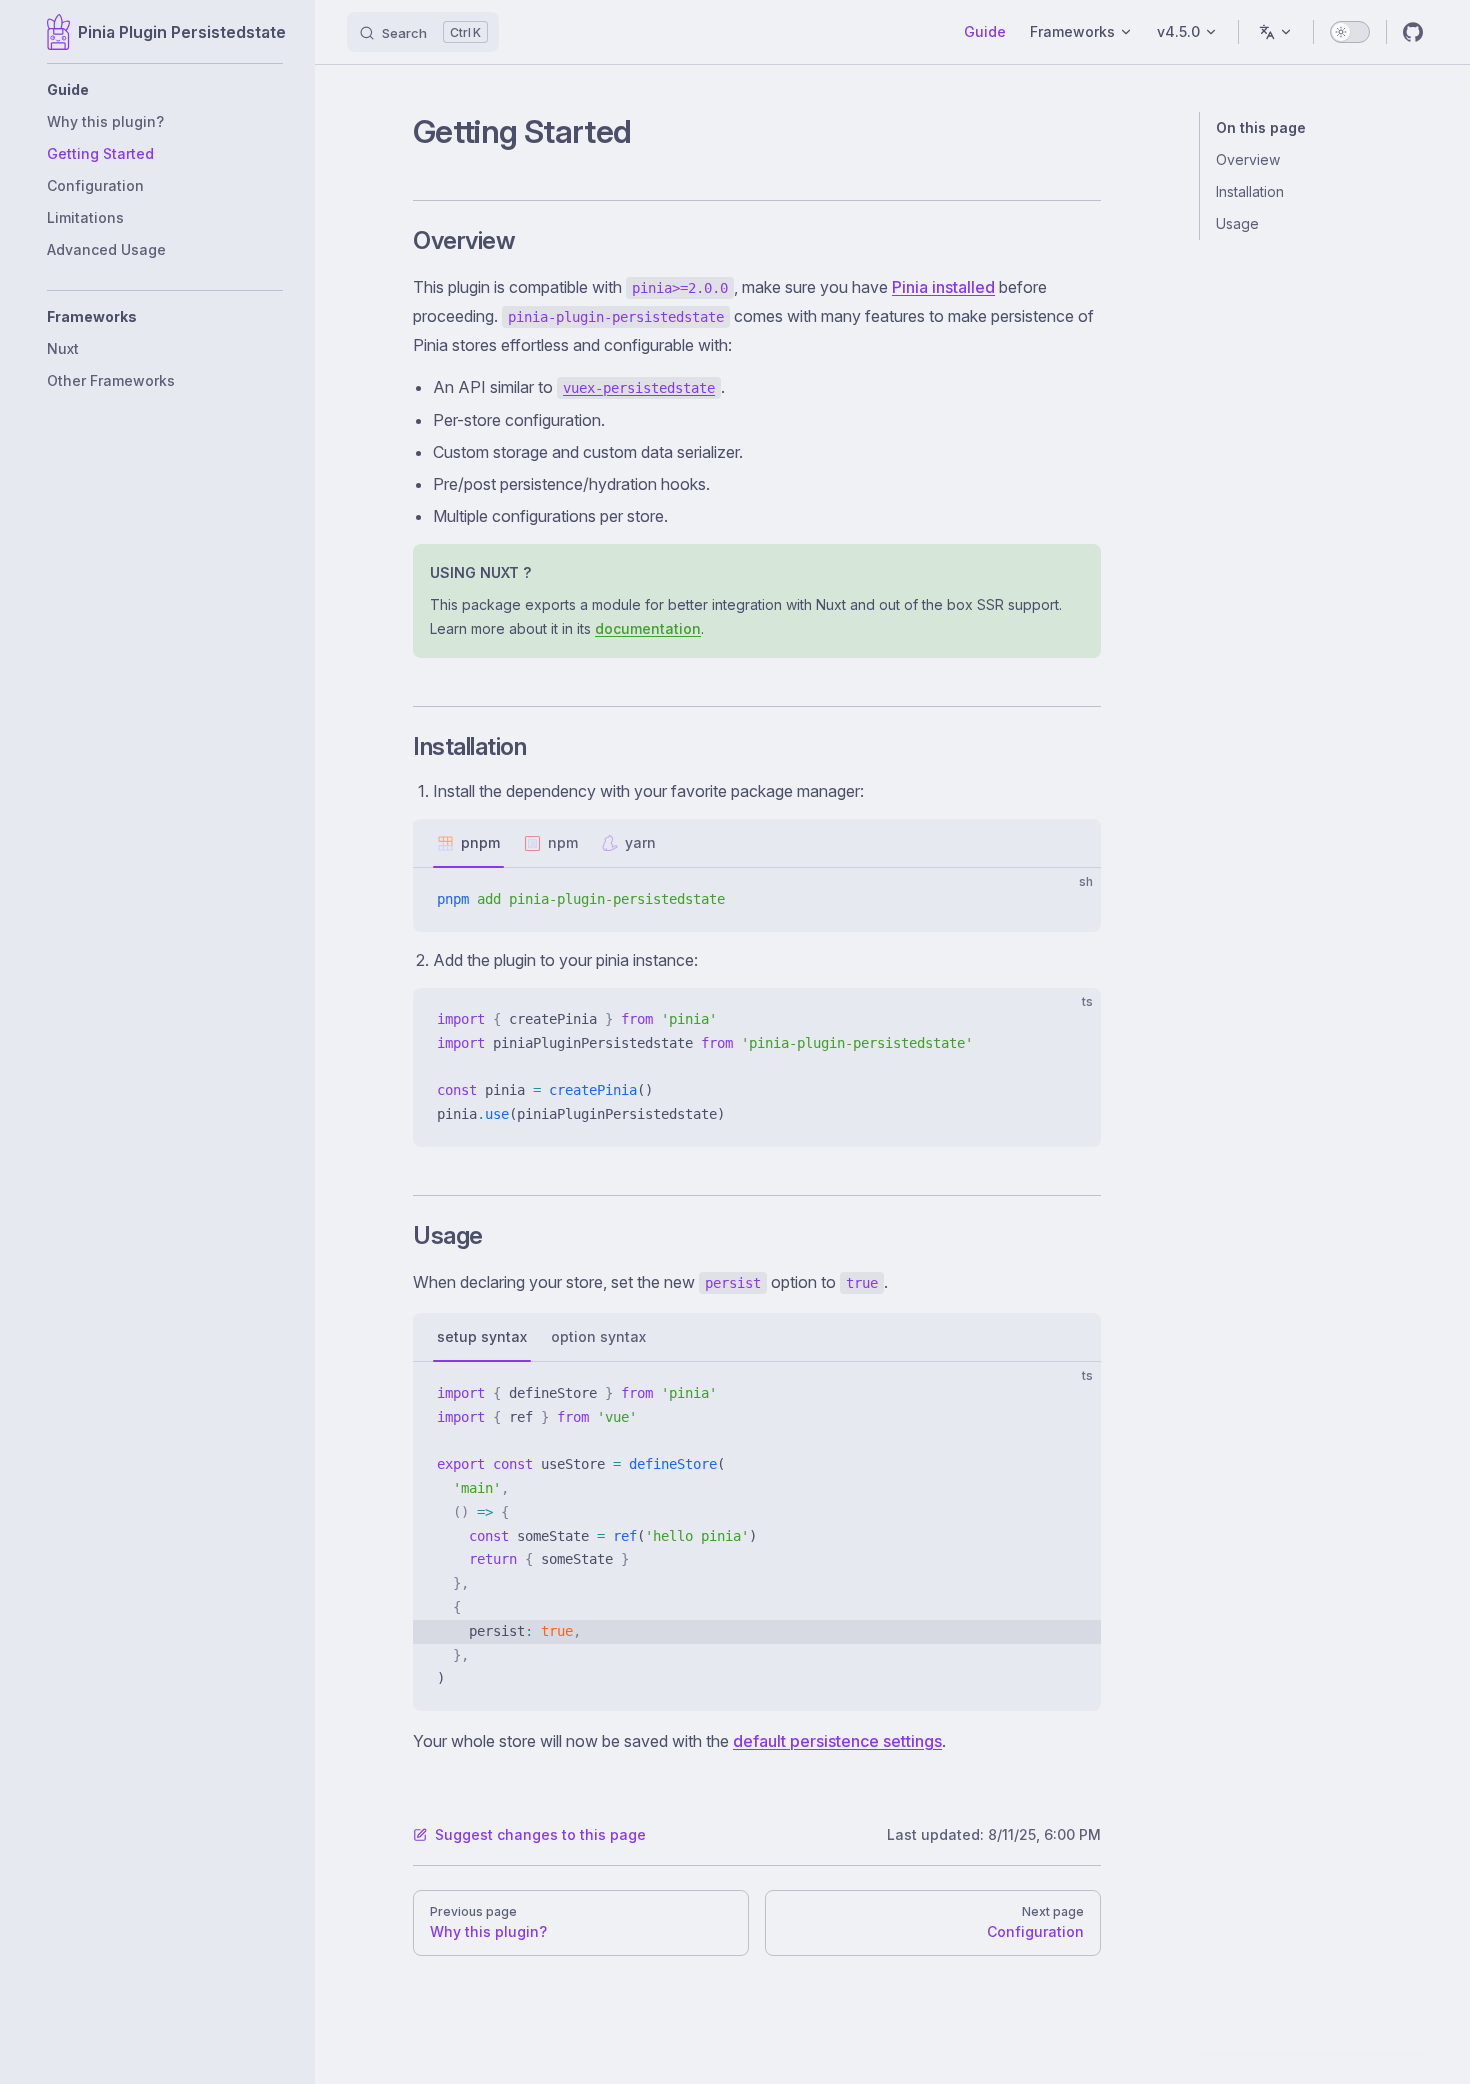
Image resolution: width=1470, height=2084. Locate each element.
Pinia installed (943, 287)
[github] (1413, 32)
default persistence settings (837, 1741)
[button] (165, 90)
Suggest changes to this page (540, 1834)
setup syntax (482, 1336)
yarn (640, 842)
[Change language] (1276, 32)
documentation (648, 628)
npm (563, 842)
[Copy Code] (1069, 900)
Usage (1237, 223)
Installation (1250, 191)
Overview (1248, 159)
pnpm (480, 842)
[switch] (1350, 32)
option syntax (598, 1336)
